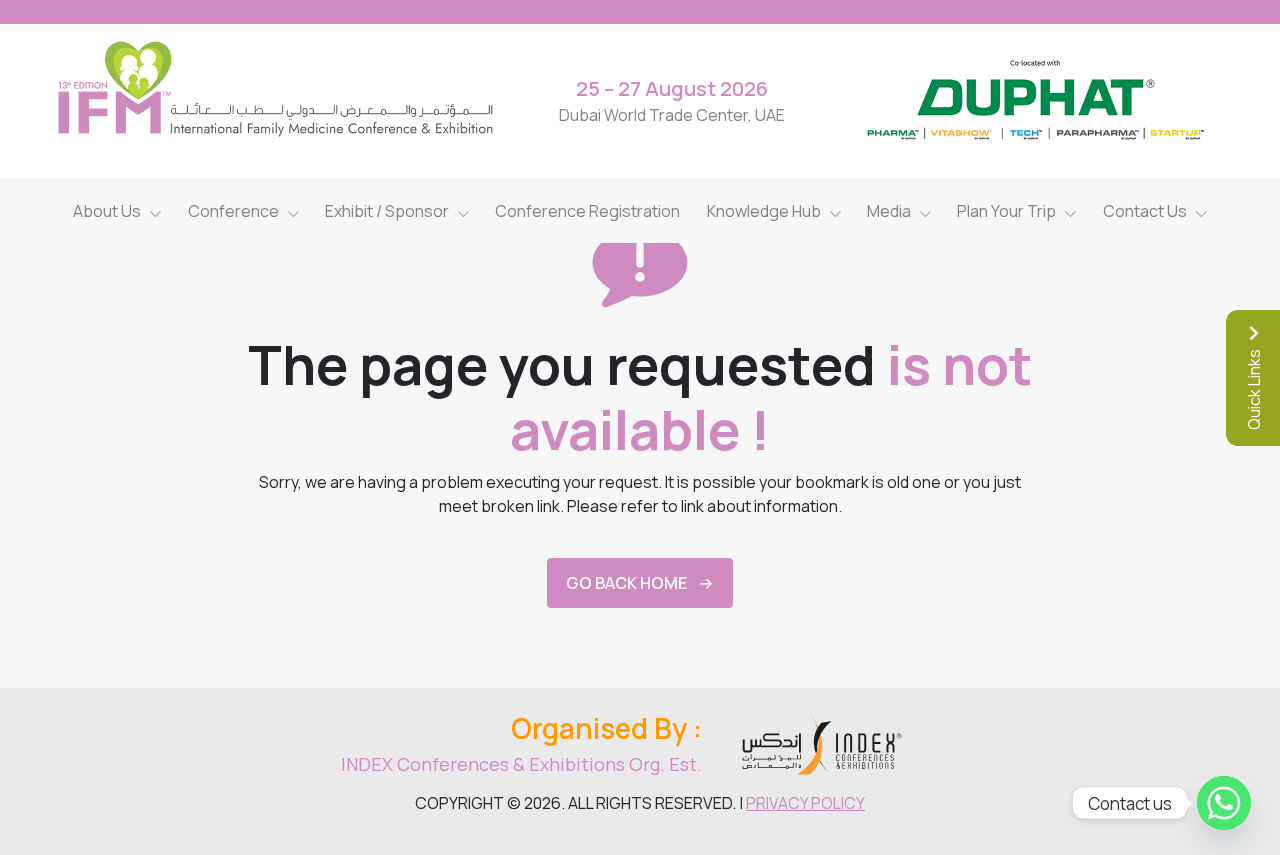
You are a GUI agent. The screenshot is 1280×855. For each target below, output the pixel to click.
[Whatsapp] (1224, 803)
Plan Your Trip (1006, 211)
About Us (107, 211)
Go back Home (626, 583)
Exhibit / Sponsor (387, 211)
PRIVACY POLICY (805, 803)
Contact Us (1145, 211)
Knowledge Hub (764, 211)
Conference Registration (587, 211)
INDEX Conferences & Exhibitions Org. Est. (521, 764)
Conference (233, 211)
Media (889, 211)
